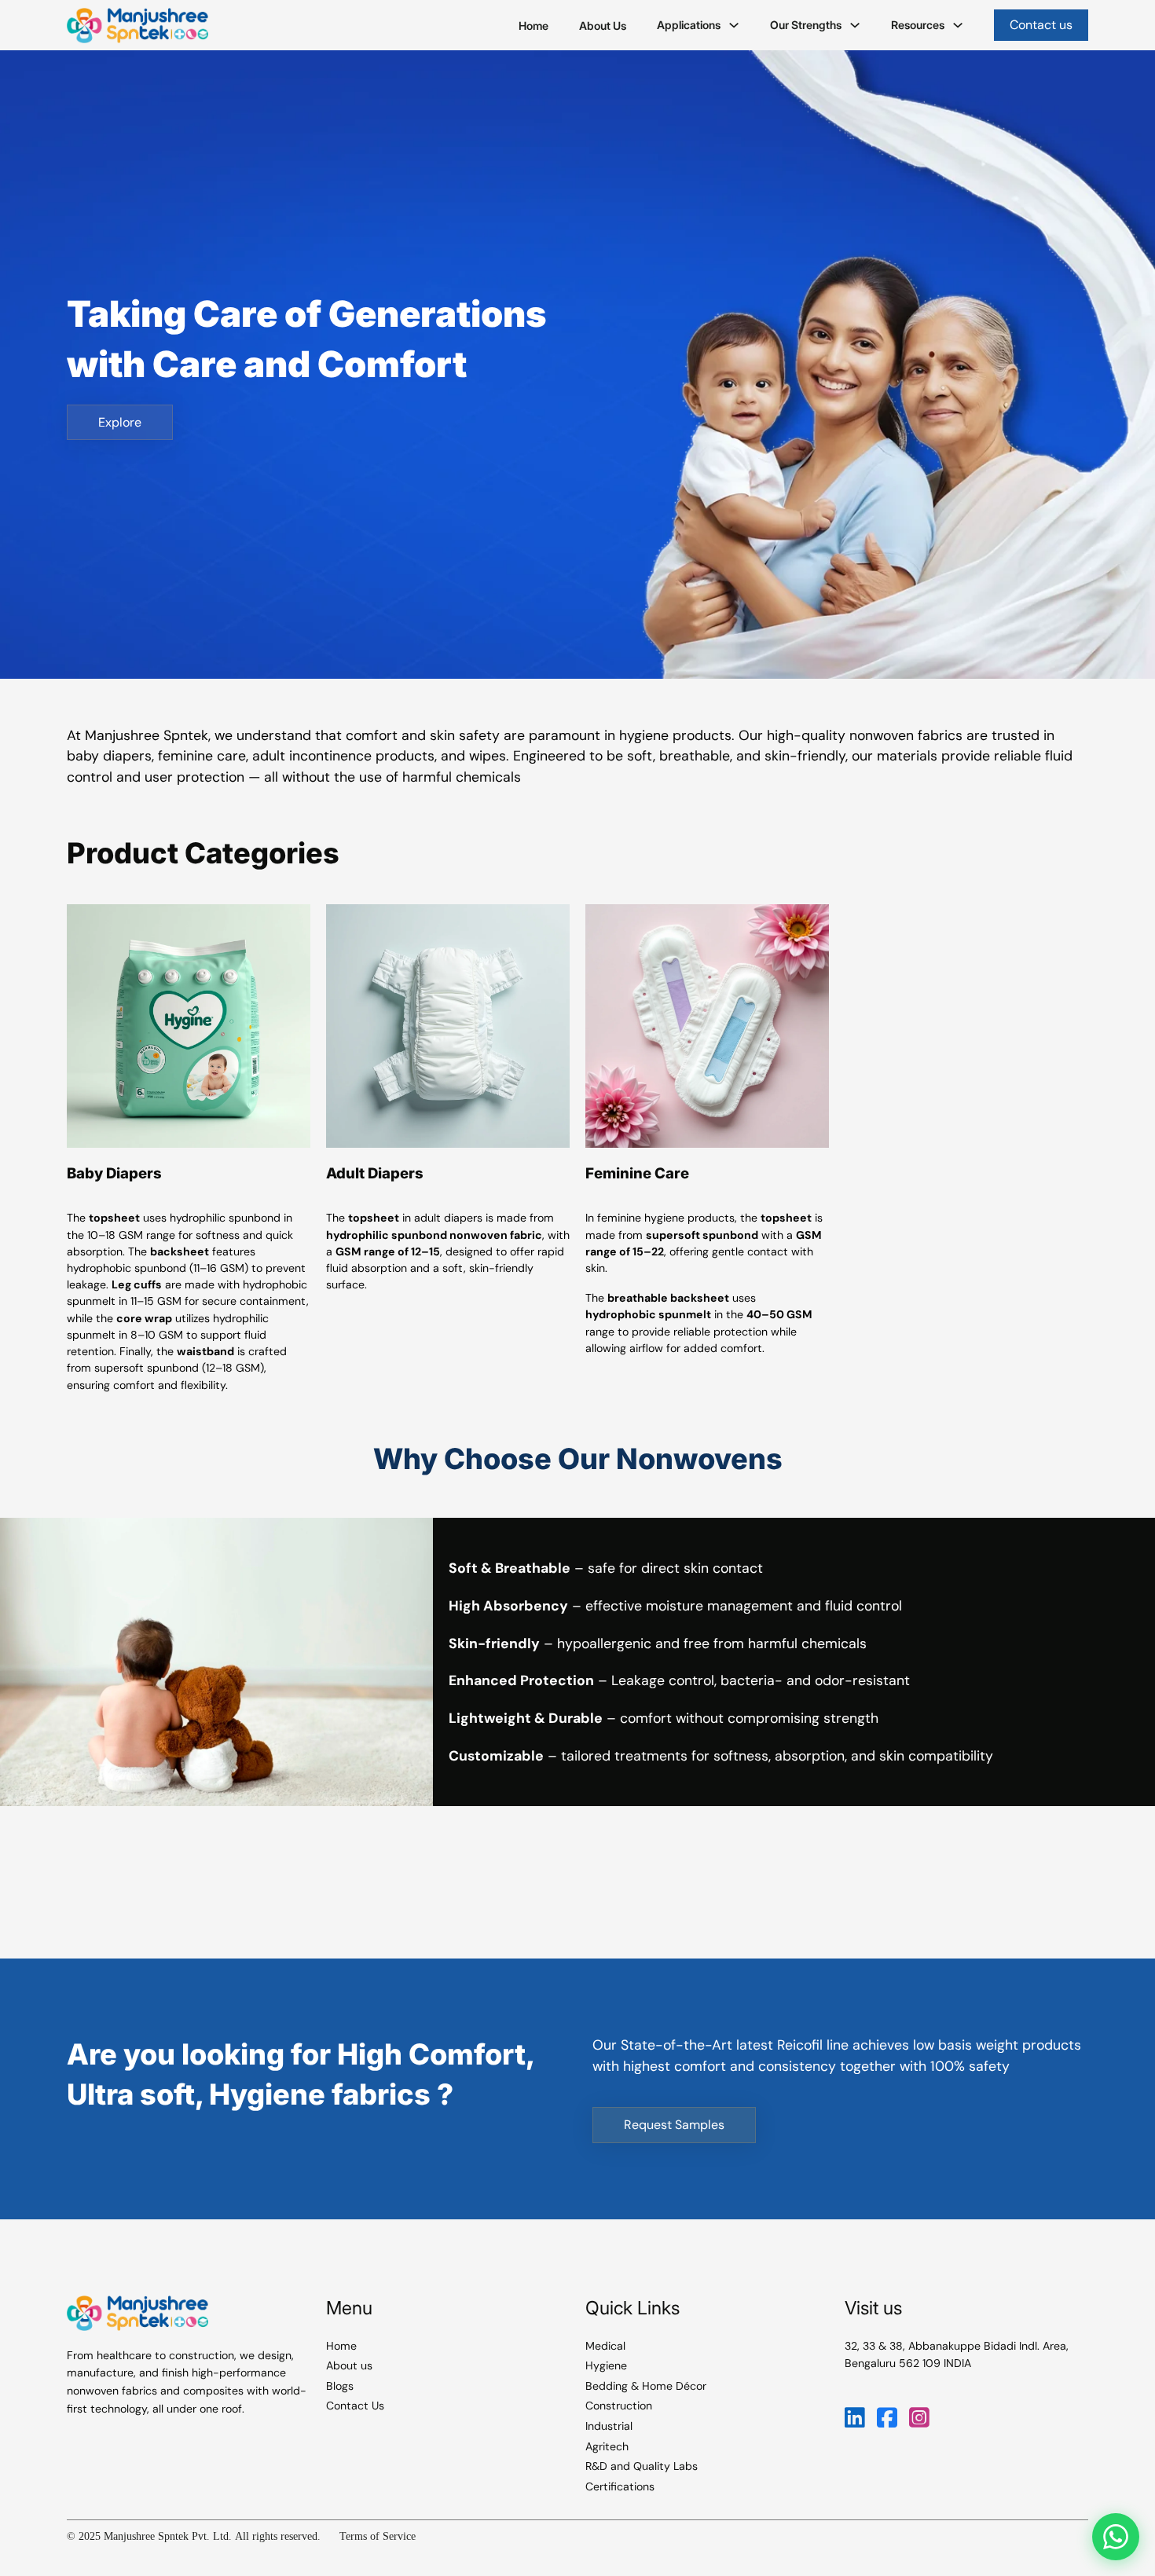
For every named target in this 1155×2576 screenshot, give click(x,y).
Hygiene (606, 2365)
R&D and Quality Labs (642, 2466)
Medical (605, 2346)
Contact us (1041, 25)
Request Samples (674, 2125)
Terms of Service (378, 2536)
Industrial (609, 2426)
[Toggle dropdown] (734, 25)
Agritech (607, 2446)
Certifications (620, 2486)
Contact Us (355, 2406)
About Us (603, 26)
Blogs (340, 2386)
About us (349, 2365)
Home (533, 26)
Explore (120, 422)
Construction (619, 2406)
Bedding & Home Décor (646, 2386)
